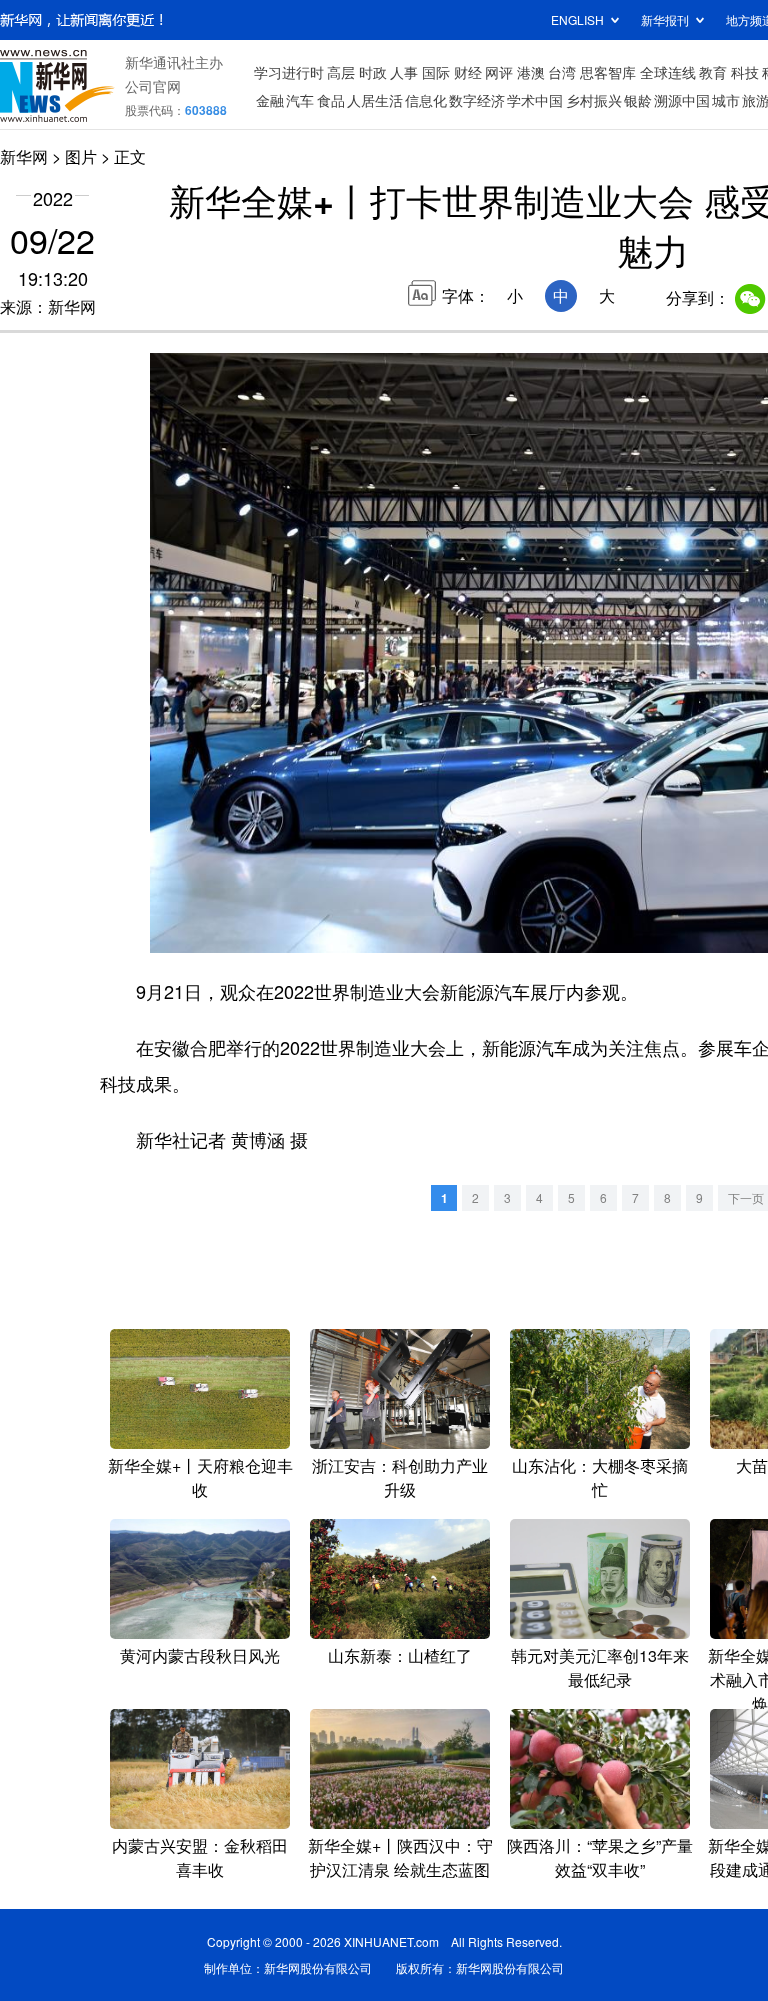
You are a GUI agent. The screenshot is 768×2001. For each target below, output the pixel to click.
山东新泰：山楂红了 (400, 1655)
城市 (726, 100)
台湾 (562, 72)
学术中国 (535, 100)
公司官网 (153, 86)
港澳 (531, 72)
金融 (270, 100)
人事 (404, 72)
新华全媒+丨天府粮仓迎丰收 (200, 1477)
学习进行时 (289, 72)
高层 (341, 72)
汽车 (300, 100)
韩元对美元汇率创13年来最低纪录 (600, 1667)
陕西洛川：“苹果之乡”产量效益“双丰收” (600, 1857)
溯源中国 (682, 100)
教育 (713, 72)
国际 (436, 72)
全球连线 (668, 72)
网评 (499, 72)
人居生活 (375, 100)
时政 (373, 72)
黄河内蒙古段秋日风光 (200, 1655)
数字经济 (477, 100)
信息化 (426, 100)
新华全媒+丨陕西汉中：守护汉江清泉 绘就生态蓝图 (400, 1857)
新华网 (24, 156)
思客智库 (608, 72)
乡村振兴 (594, 100)
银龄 (638, 100)
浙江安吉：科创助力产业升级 (400, 1477)
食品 (331, 100)
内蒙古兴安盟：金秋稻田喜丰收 (200, 1857)
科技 (745, 72)
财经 (468, 72)
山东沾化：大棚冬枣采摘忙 (600, 1477)
